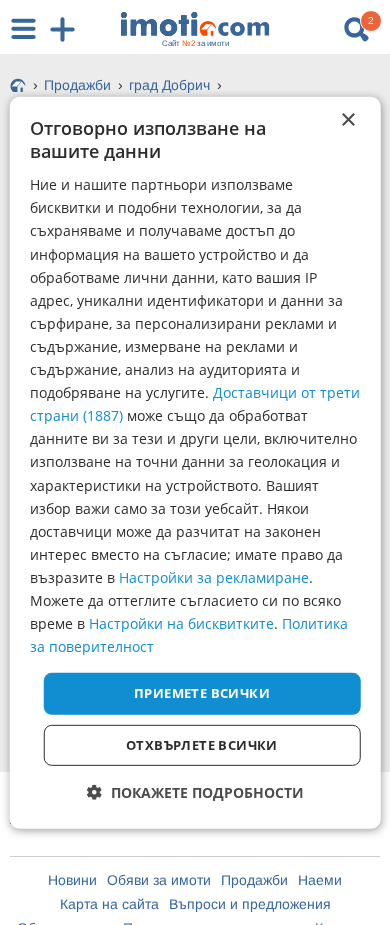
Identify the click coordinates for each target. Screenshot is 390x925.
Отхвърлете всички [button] (202, 745)
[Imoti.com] (18, 87)
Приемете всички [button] (202, 693)
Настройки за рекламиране (214, 577)
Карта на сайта (109, 904)
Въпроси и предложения (250, 904)
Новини (72, 880)
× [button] (347, 119)
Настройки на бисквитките (181, 623)
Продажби (254, 880)
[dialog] (195, 462)
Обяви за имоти (159, 880)
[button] (195, 792)
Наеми (320, 880)
